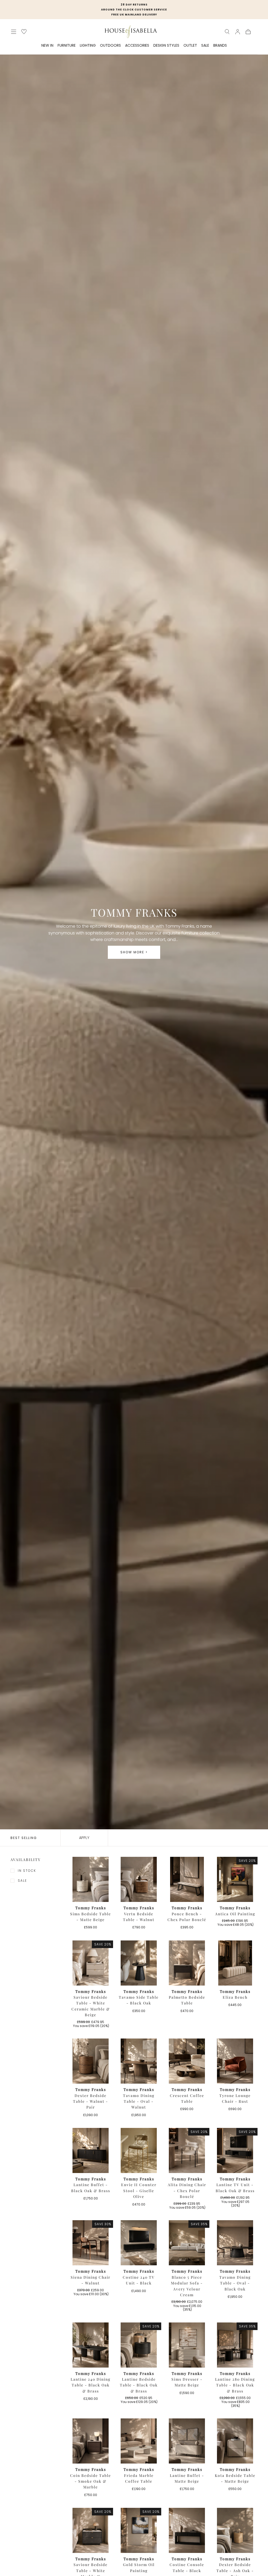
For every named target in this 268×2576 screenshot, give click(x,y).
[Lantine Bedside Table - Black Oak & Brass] (139, 2345)
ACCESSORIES (137, 46)
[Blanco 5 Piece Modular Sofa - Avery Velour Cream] (187, 2243)
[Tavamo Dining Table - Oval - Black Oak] (235, 2243)
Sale (22, 1881)
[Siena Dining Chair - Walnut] (91, 2243)
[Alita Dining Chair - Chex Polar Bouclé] (187, 2150)
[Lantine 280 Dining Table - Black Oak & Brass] (235, 2345)
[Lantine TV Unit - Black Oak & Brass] (235, 2150)
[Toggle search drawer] (227, 32)
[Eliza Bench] (235, 1963)
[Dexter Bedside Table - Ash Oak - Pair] (235, 2530)
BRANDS (220, 46)
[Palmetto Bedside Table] (187, 1963)
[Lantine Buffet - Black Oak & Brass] (91, 2150)
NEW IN (47, 46)
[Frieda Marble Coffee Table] (139, 2441)
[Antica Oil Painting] (235, 1879)
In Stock (27, 1871)
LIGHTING (88, 46)
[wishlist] (24, 32)
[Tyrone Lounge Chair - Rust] (235, 2061)
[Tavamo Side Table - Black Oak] (139, 1963)
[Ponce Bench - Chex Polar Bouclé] (187, 1879)
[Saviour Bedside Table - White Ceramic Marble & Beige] (91, 1963)
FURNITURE (67, 46)
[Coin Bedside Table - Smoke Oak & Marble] (91, 2441)
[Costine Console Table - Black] (187, 2530)
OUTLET (190, 46)
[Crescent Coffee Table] (187, 2061)
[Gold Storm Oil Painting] (139, 2530)
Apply (84, 1838)
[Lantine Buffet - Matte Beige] (187, 2441)
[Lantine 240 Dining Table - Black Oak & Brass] (91, 2345)
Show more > (134, 952)
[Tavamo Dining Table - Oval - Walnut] (139, 2061)
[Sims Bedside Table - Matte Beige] (91, 1879)
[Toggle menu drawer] (14, 32)
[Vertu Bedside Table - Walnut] (139, 1879)
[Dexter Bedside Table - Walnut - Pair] (91, 2061)
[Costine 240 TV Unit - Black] (139, 2243)
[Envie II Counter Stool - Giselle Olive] (139, 2150)
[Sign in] (238, 32)
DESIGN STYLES (166, 46)
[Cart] (248, 32)
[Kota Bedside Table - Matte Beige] (235, 2441)
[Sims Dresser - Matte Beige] (187, 2345)
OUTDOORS (110, 46)
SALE (205, 46)
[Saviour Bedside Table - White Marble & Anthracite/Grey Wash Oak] (91, 2530)
